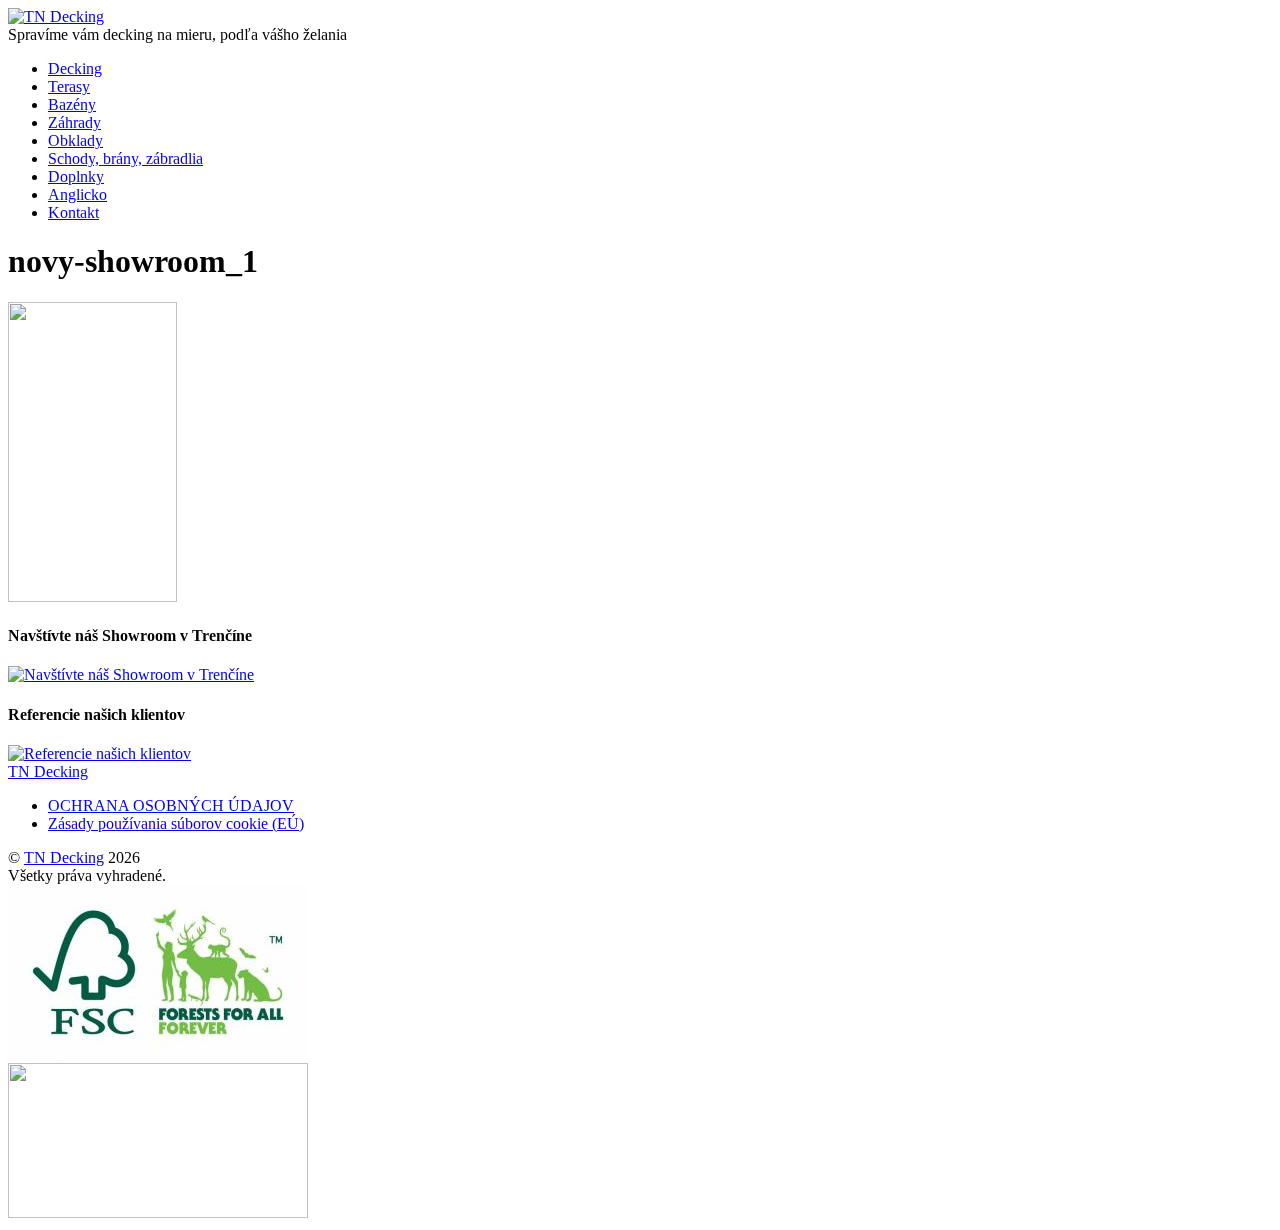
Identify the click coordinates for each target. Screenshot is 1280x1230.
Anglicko (77, 194)
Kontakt (73, 212)
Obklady (75, 140)
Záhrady (74, 122)
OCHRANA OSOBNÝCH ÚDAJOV (171, 805)
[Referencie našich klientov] (99, 753)
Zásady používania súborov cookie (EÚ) (176, 823)
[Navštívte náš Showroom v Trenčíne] (131, 674)
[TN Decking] (56, 16)
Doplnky (76, 176)
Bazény (72, 104)
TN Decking (64, 857)
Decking (75, 68)
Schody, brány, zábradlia (125, 158)
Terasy (69, 86)
